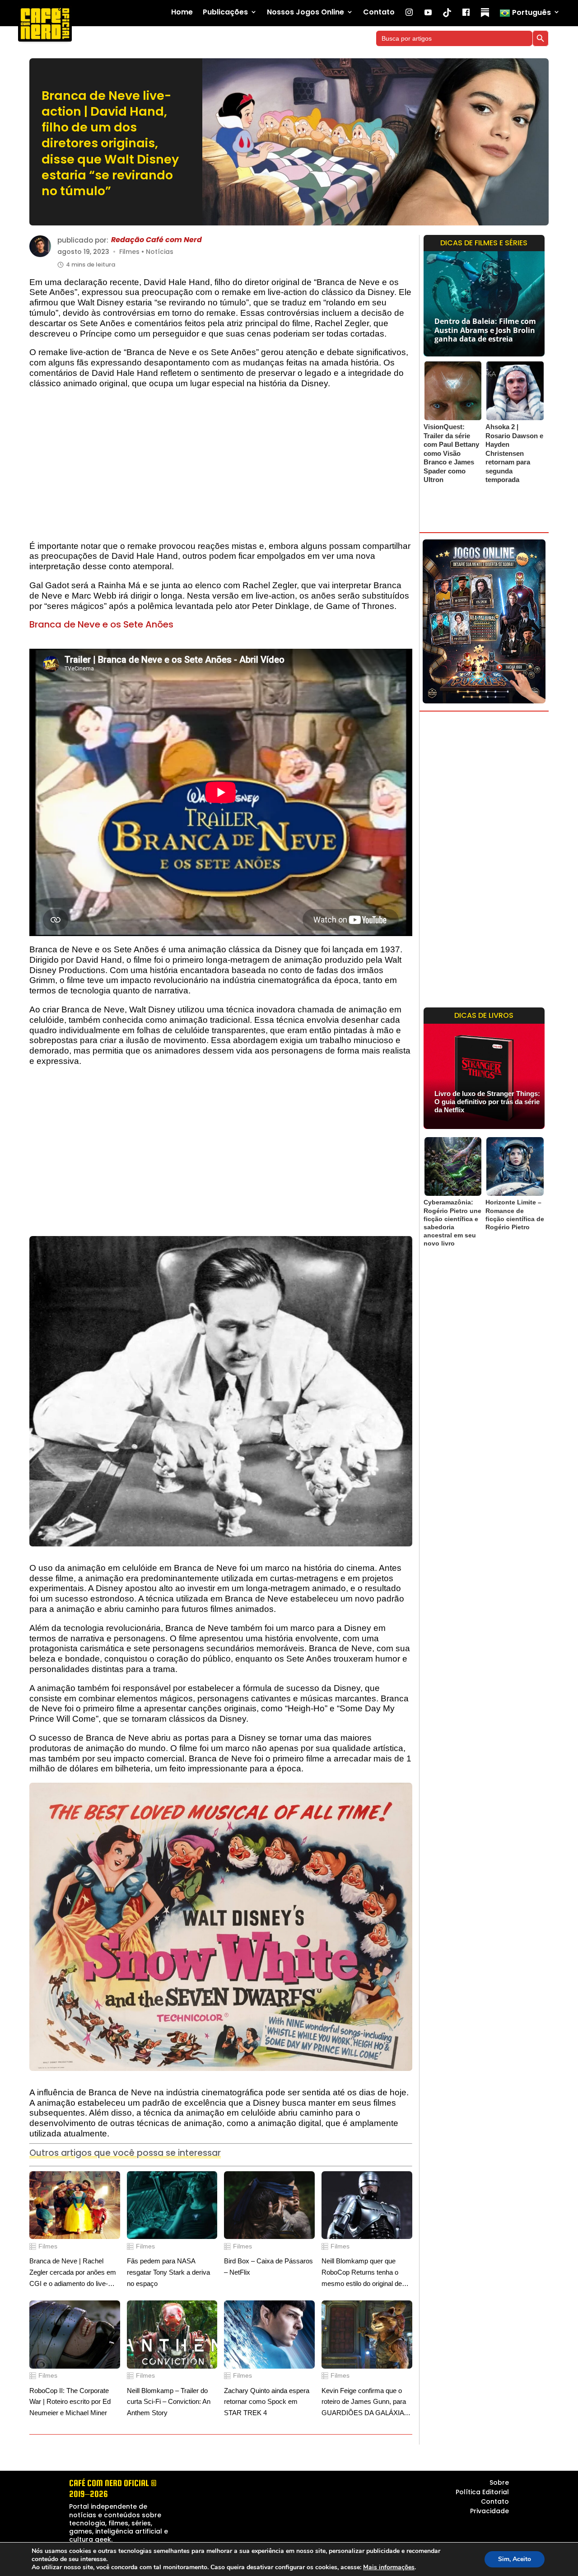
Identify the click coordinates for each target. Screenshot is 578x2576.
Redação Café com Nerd (156, 240)
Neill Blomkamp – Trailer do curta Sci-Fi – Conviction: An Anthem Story (169, 2402)
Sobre (499, 2482)
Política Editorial (482, 2492)
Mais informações (389, 2567)
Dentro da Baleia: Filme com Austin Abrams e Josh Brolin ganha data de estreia (485, 330)
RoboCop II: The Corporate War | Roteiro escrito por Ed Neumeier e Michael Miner (70, 2402)
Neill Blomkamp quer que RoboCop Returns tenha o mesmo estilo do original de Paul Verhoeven (362, 2273)
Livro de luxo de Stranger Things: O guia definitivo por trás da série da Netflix (487, 1102)
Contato (379, 12)
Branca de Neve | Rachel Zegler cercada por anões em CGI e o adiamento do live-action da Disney (73, 2273)
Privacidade (489, 2511)
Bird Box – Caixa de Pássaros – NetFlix (268, 2267)
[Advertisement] (221, 469)
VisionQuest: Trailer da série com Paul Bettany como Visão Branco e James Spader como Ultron (451, 453)
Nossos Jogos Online (305, 12)
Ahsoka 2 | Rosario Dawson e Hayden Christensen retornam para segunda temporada (514, 453)
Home (182, 12)
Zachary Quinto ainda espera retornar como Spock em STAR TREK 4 (267, 2402)
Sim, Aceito (515, 2559)
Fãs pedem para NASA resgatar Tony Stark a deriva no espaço (168, 2272)
